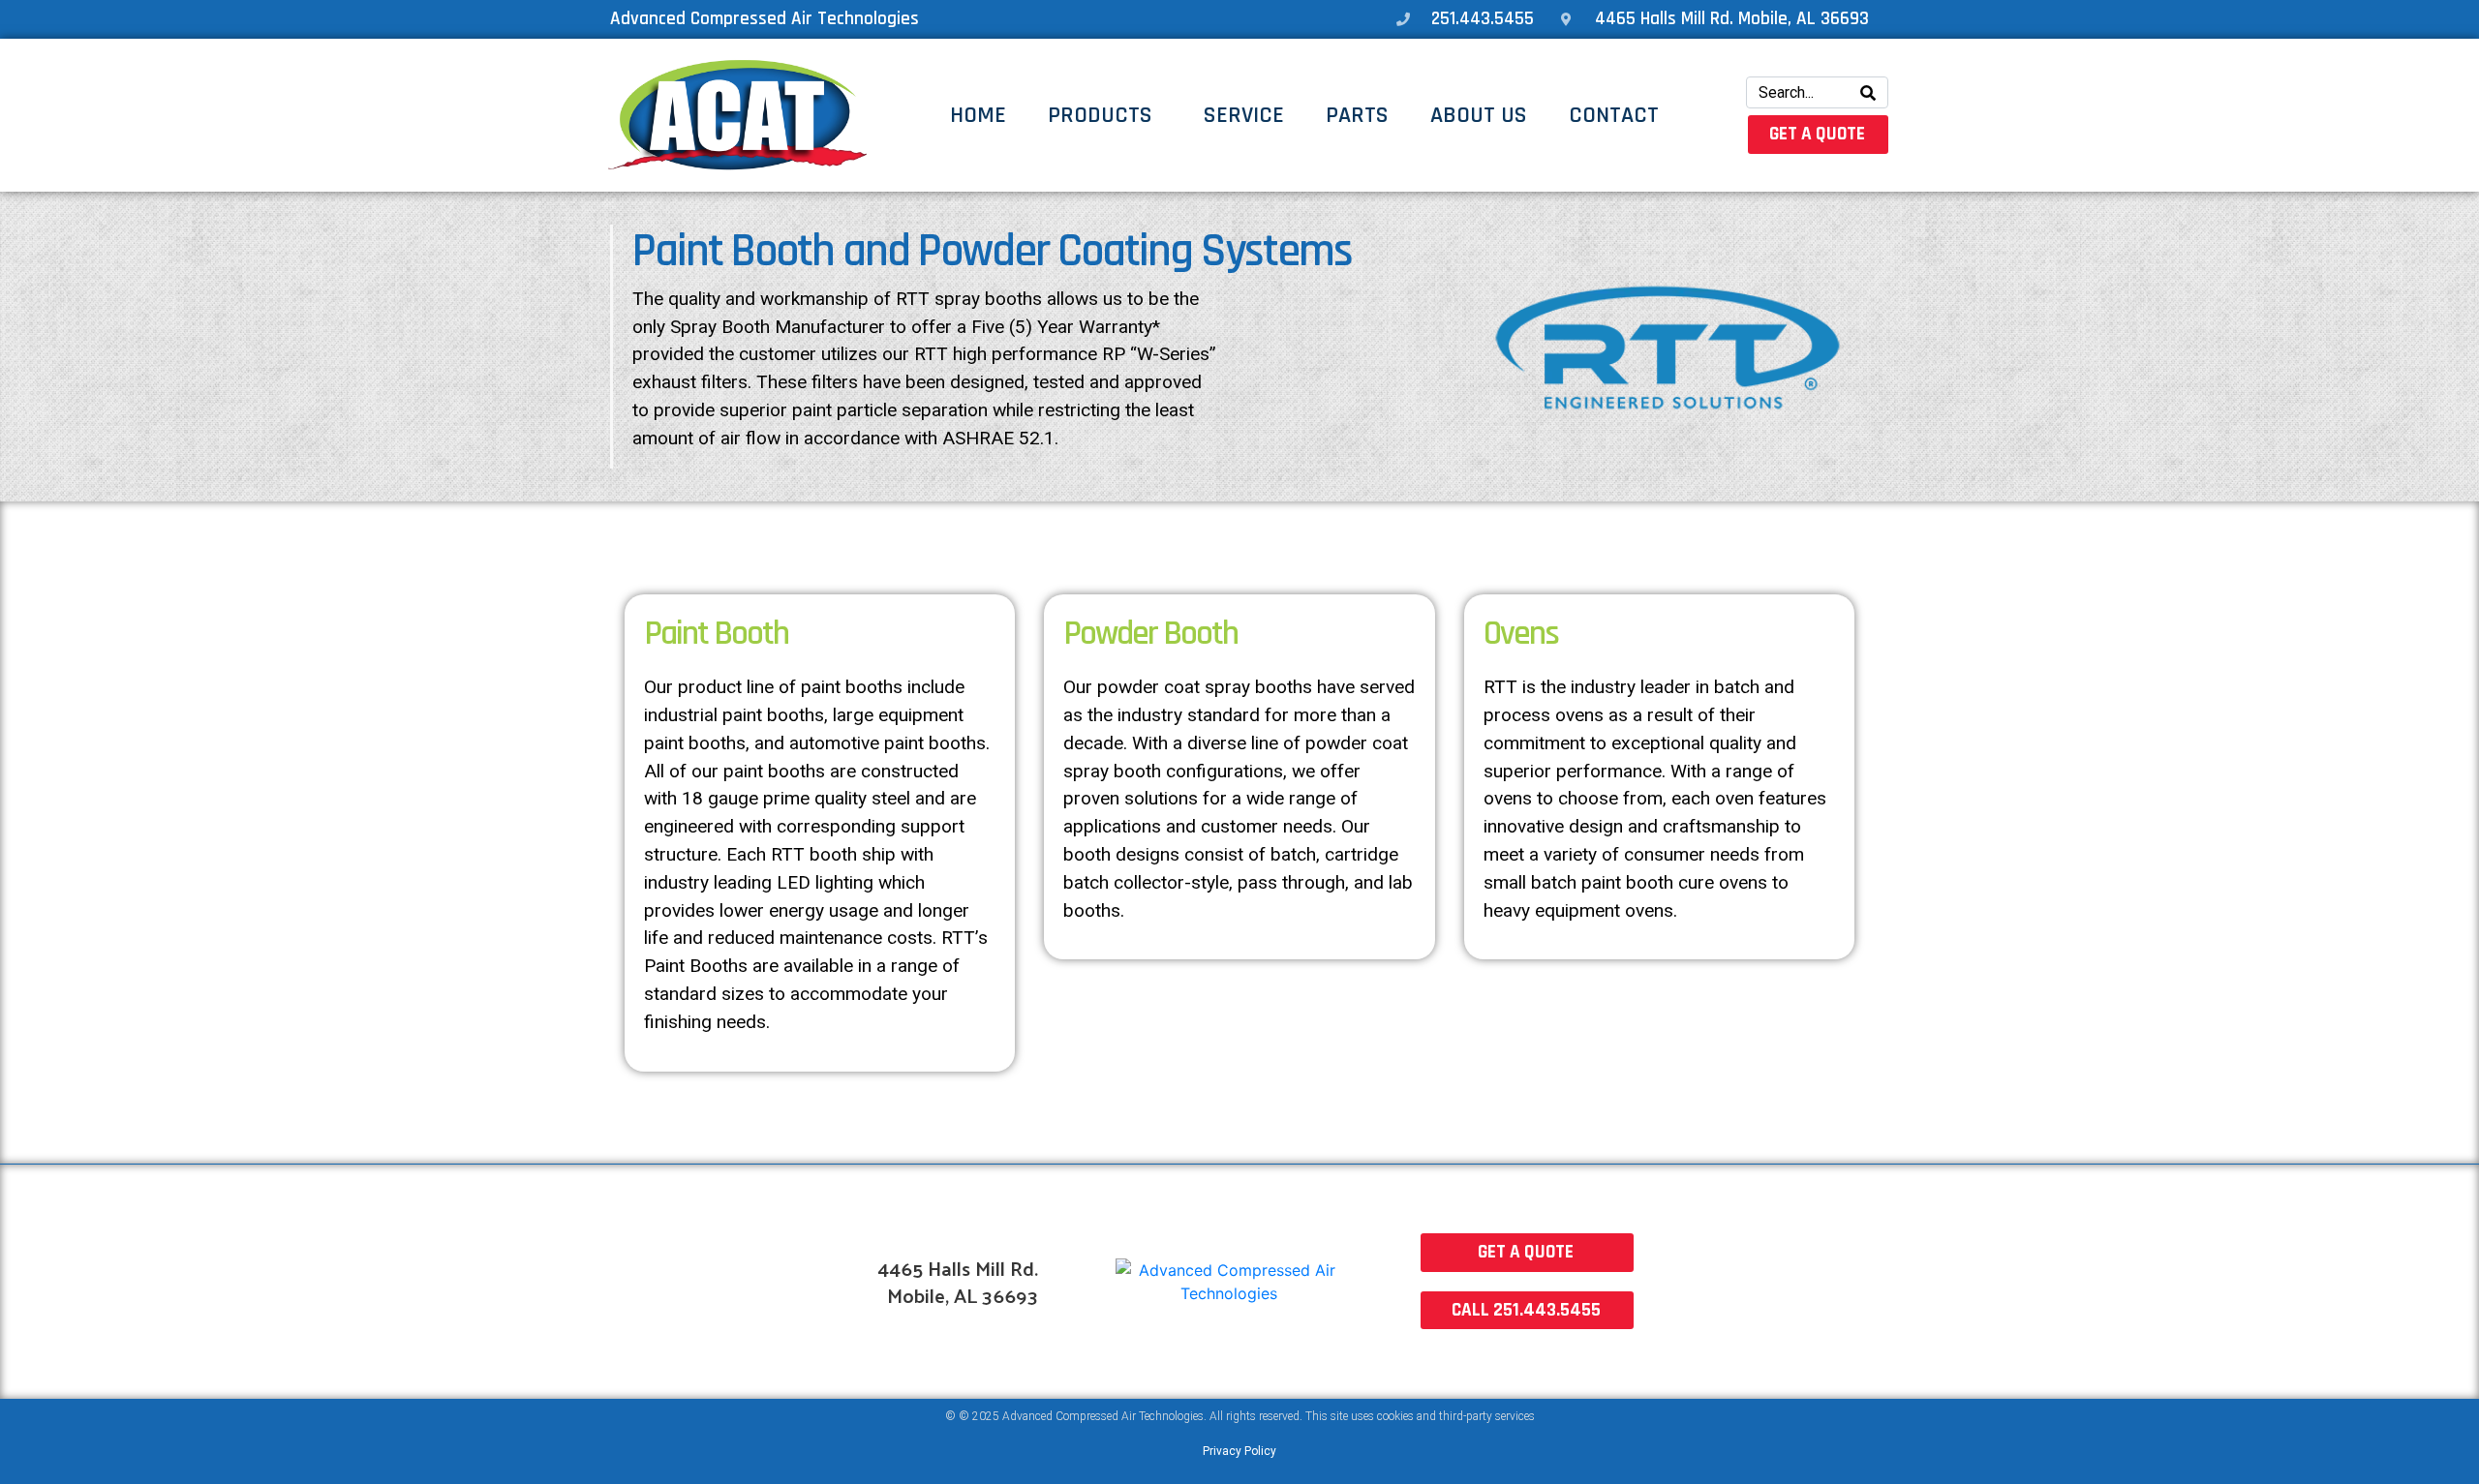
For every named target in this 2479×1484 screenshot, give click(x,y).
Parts (1357, 115)
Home (978, 115)
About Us (1479, 115)
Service (1244, 115)
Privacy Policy (1239, 1451)
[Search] (1868, 92)
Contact (1614, 115)
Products (1100, 115)
